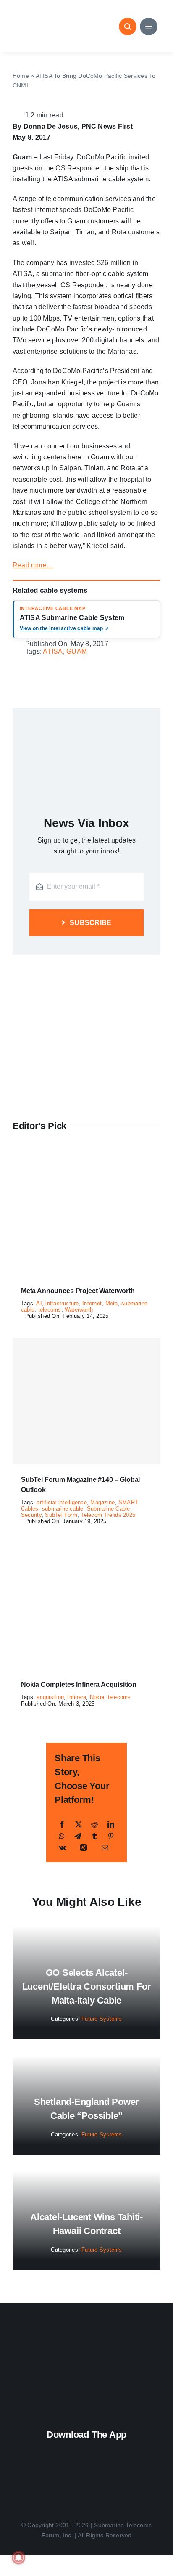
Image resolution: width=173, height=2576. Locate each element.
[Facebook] (62, 1825)
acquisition (50, 1697)
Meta (112, 1303)
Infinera (77, 1697)
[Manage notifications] (18, 2557)
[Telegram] (78, 1836)
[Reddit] (94, 1825)
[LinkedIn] (111, 1825)
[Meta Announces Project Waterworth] (86, 1155)
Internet (92, 1303)
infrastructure (62, 1303)
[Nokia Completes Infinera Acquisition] (86, 1549)
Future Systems (102, 2019)
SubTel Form (61, 1515)
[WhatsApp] (62, 1836)
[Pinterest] (111, 1836)
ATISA (53, 651)
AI (39, 1303)
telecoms (50, 1310)
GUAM (77, 651)
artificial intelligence (62, 1502)
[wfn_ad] (86, 966)
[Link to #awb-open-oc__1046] (128, 27)
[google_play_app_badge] (85, 2477)
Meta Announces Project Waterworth (78, 1291)
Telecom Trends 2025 (108, 1515)
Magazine (102, 1502)
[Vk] (62, 1848)
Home (21, 76)
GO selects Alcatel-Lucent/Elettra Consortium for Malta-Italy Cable (87, 1986)
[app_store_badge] (88, 2449)
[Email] (105, 1848)
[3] (86, 2340)
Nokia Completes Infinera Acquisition (79, 1684)
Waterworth (79, 1310)
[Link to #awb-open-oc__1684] (149, 27)
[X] (79, 1825)
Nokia (97, 1697)
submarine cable (63, 1509)
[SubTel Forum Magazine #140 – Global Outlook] (86, 1401)
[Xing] (84, 1848)
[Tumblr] (94, 1836)
